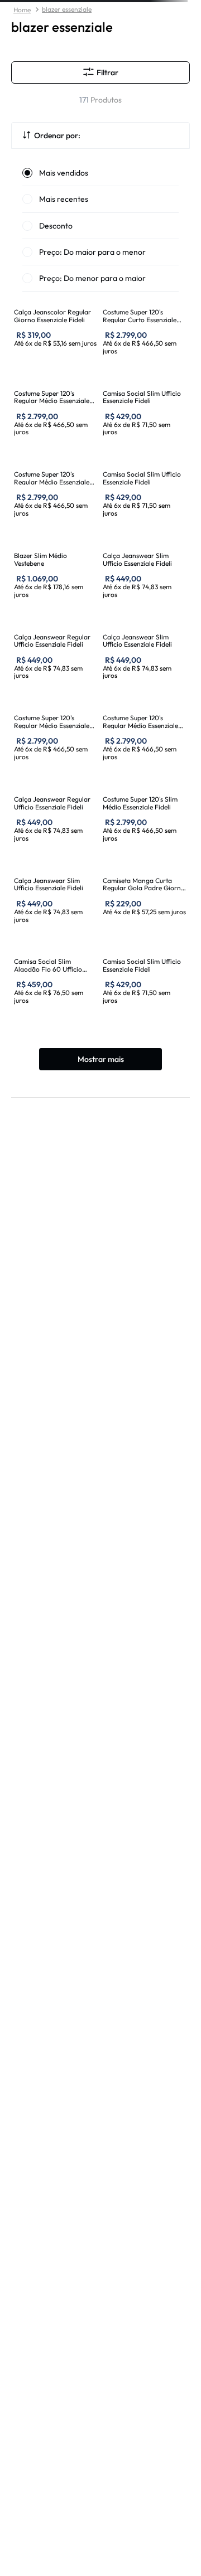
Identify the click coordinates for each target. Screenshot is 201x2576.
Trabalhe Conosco (40, 2350)
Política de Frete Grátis (48, 2492)
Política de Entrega (41, 2475)
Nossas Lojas (32, 2333)
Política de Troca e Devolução (59, 2509)
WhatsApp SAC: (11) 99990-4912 (76, 2567)
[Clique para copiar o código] (173, 7)
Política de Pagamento (46, 2459)
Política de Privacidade (47, 2442)
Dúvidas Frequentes (42, 2425)
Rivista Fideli (32, 2367)
